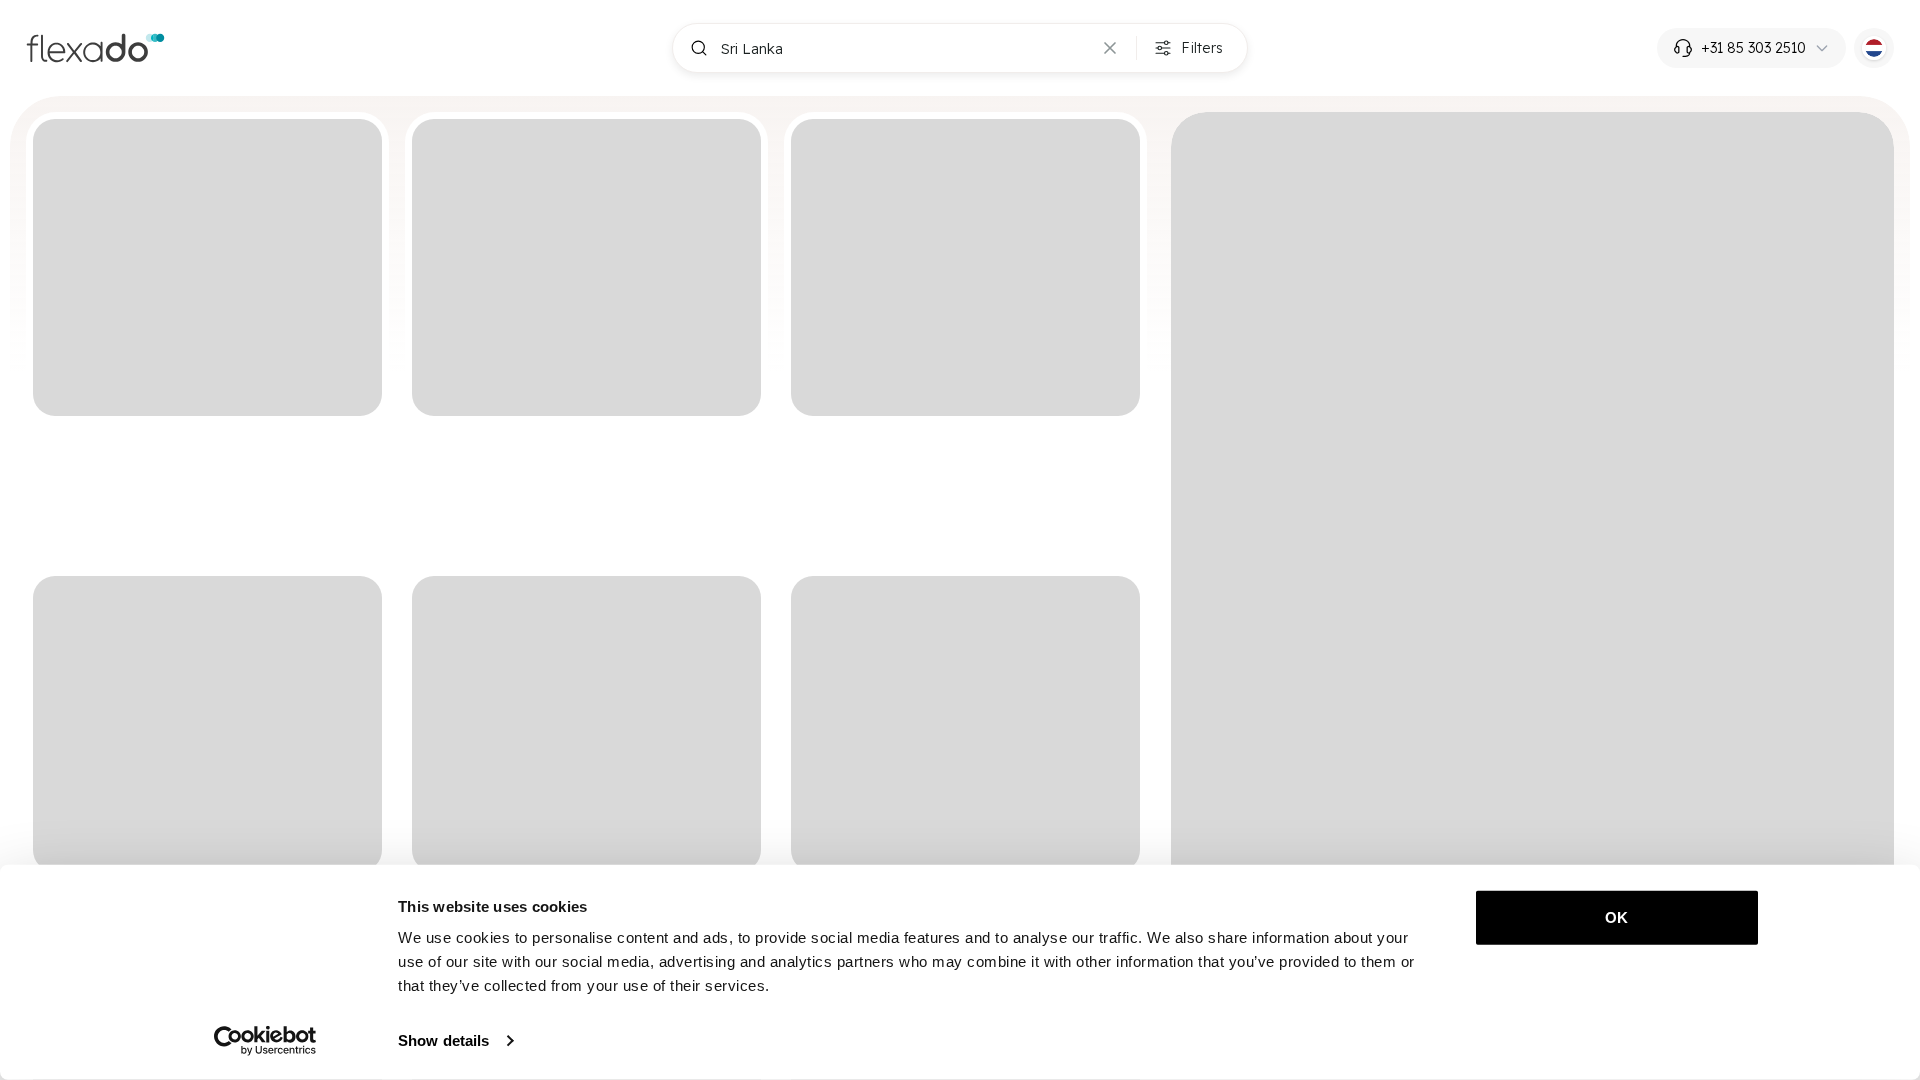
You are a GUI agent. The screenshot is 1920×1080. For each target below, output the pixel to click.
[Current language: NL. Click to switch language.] (1874, 48)
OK (1616, 917)
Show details (443, 1040)
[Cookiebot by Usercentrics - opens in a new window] (265, 1041)
